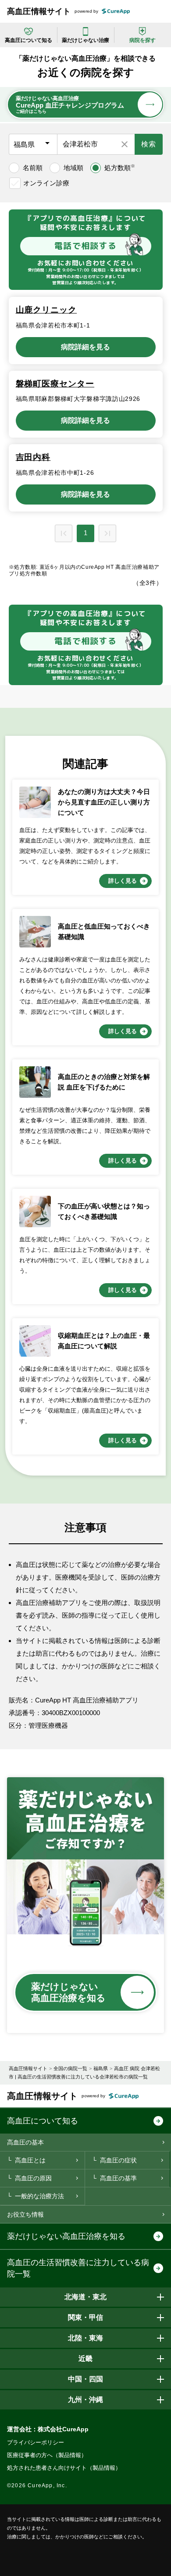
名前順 (33, 168)
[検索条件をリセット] (125, 144)
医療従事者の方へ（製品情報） (47, 2455)
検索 (149, 144)
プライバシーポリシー (36, 2442)
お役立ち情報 (25, 2214)
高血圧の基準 (118, 2178)
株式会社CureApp (63, 2429)
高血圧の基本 (25, 2142)
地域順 (73, 168)
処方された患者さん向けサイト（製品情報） (64, 2468)
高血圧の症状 (118, 2160)
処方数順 (120, 167)
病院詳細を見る (85, 347)
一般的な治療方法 (39, 2196)
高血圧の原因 (33, 2178)
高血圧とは (30, 2160)
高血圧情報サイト (39, 11)
